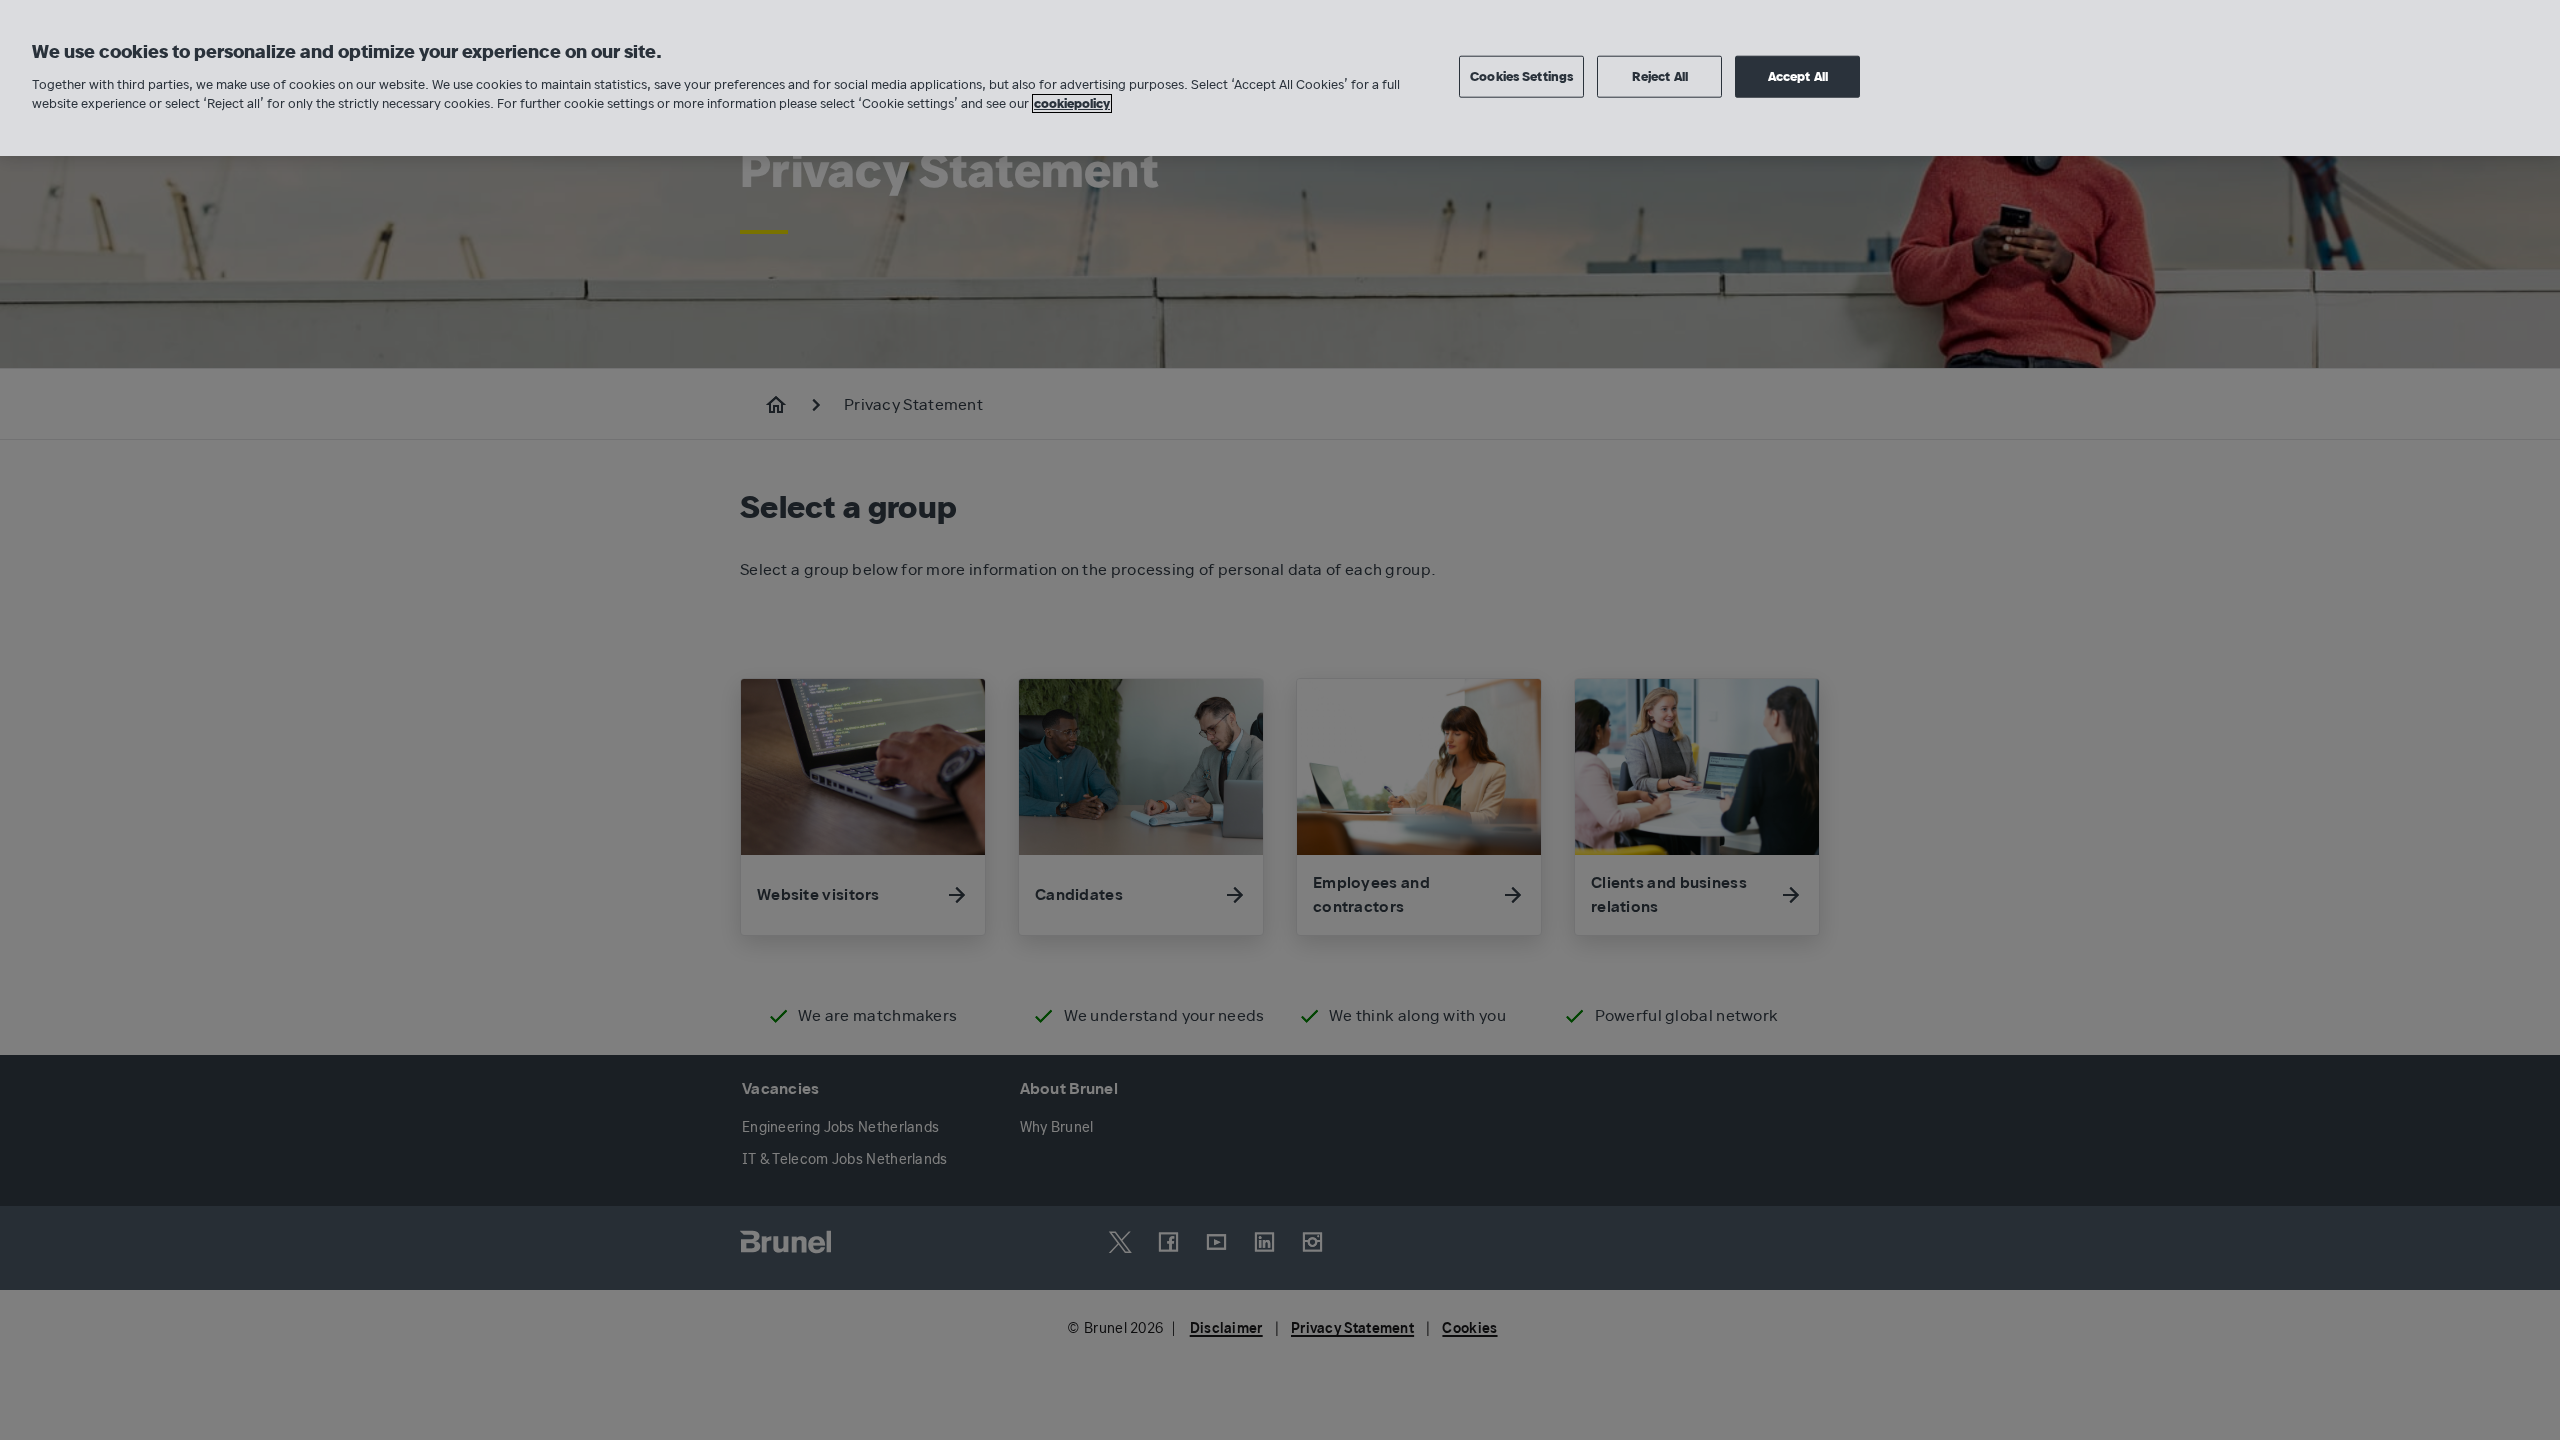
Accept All (1798, 76)
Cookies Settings (1521, 76)
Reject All (1660, 76)
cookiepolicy (1072, 103)
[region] (1280, 78)
